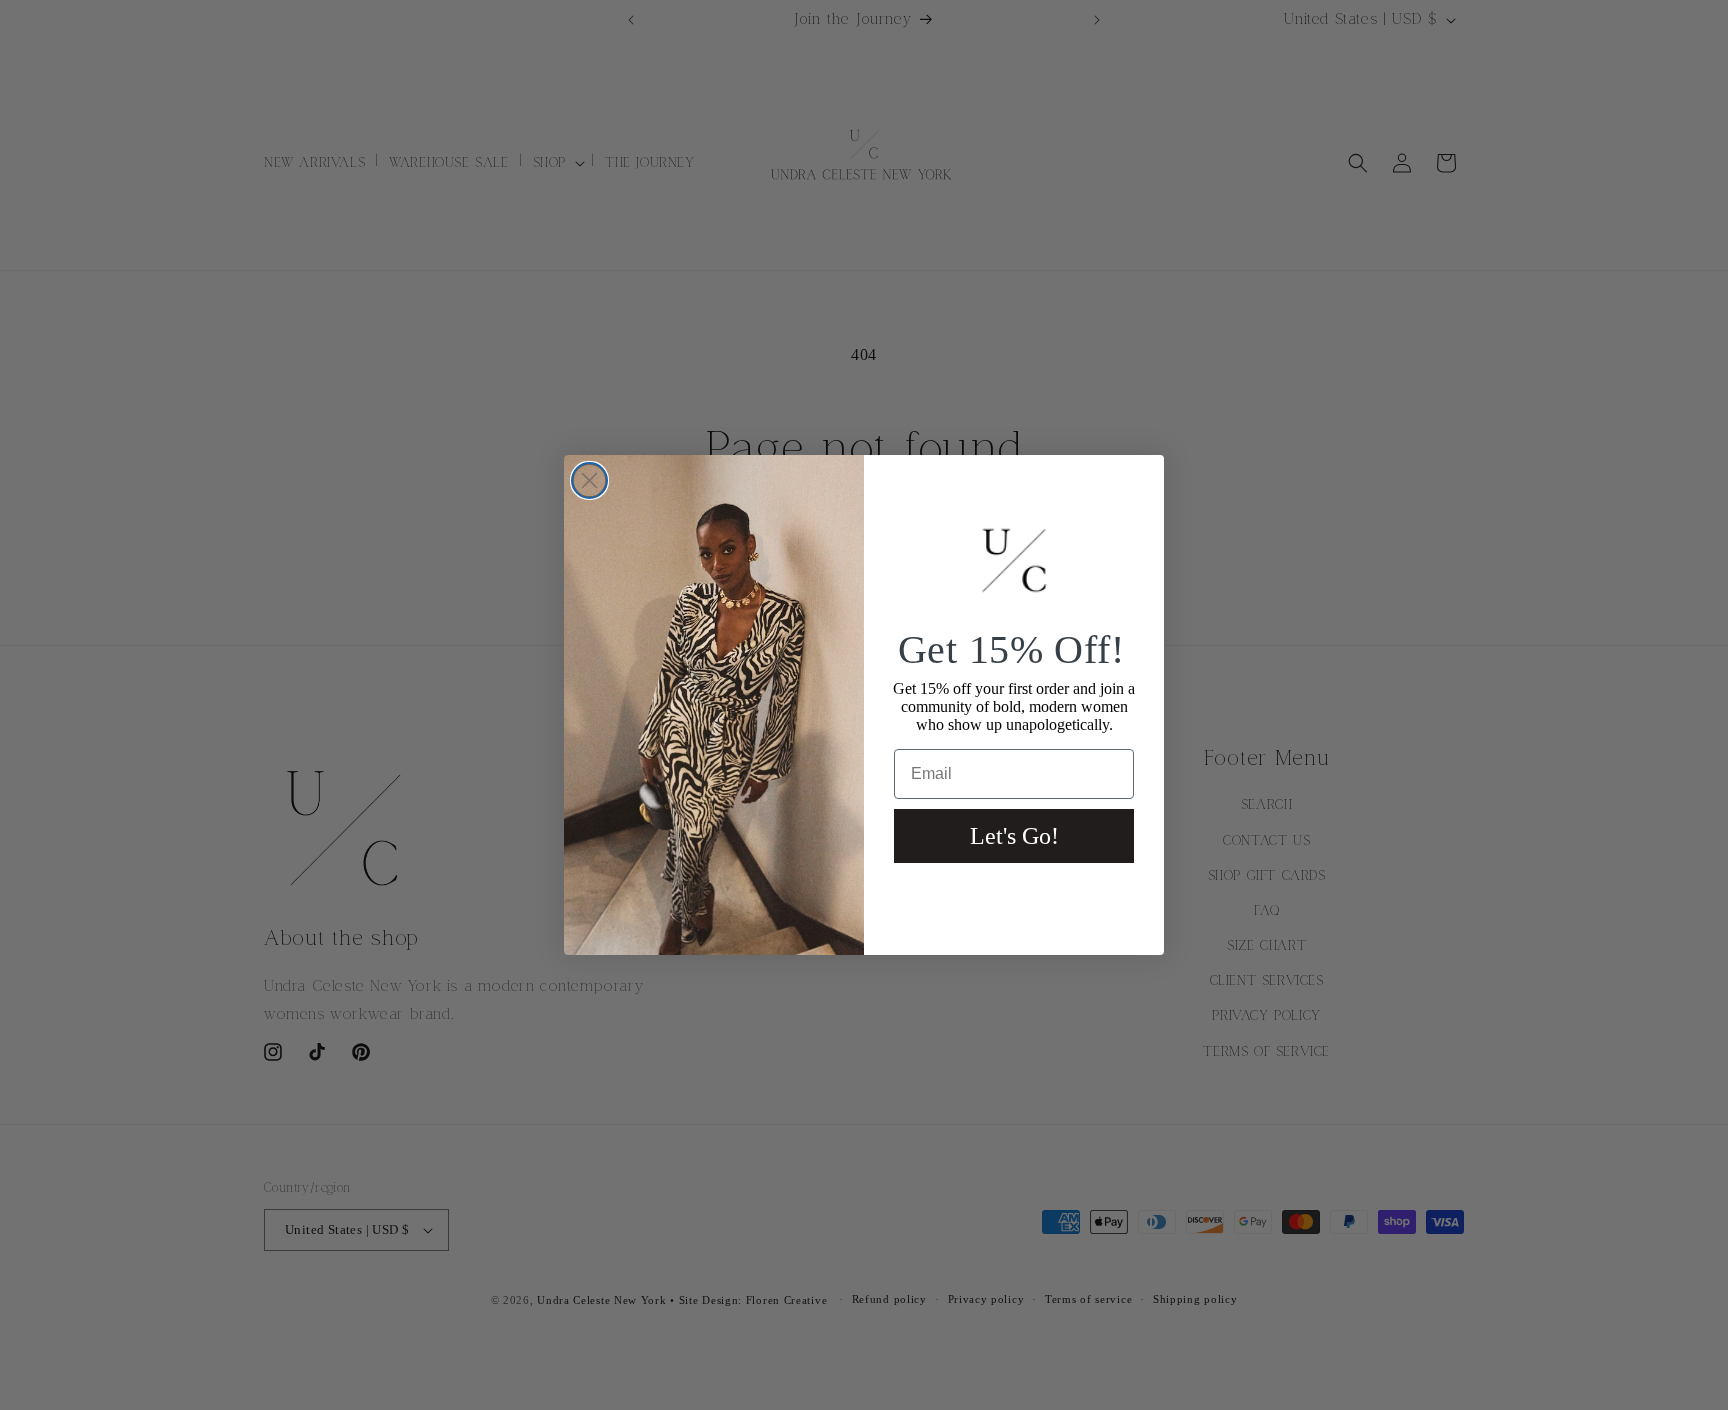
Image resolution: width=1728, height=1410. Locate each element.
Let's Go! (1014, 836)
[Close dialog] (589, 480)
